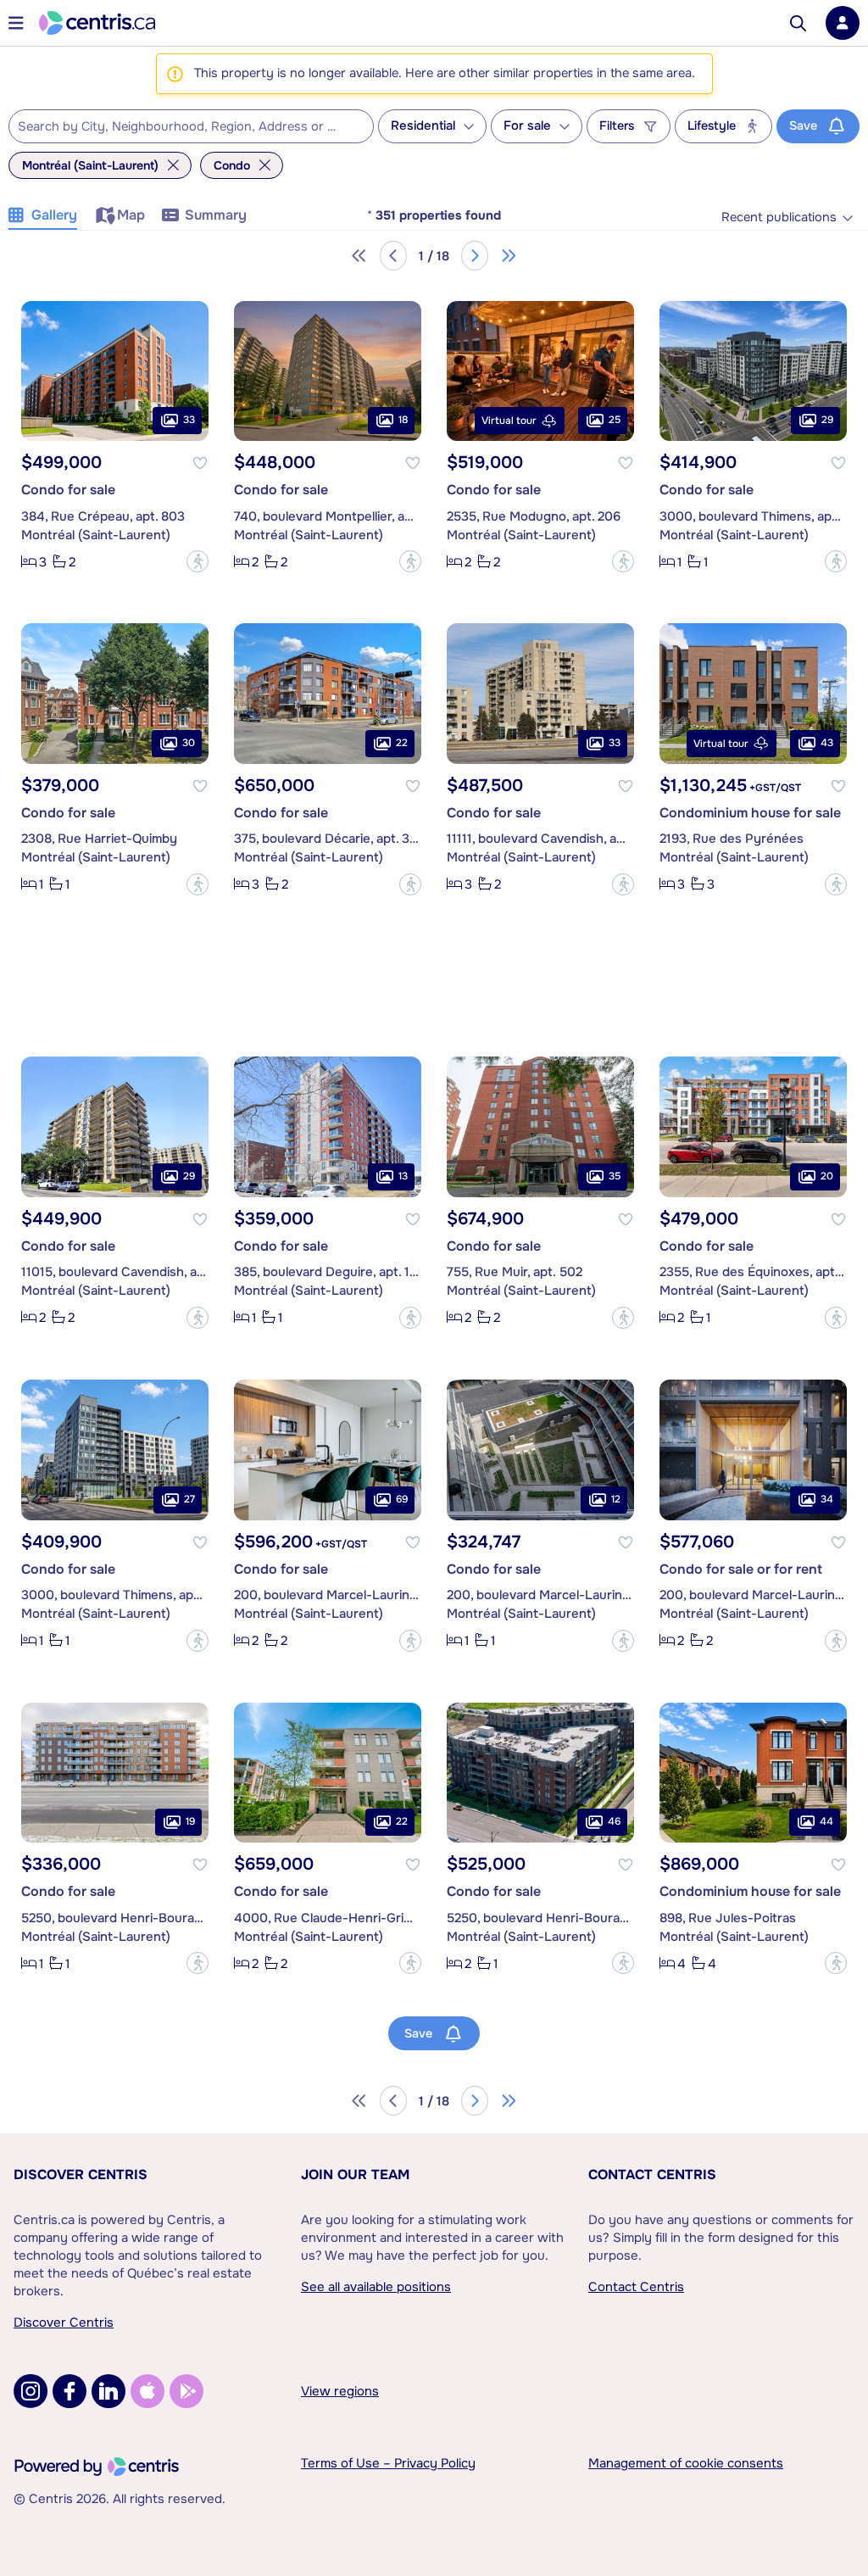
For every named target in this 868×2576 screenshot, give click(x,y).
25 (615, 420)
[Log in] (843, 23)
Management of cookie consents (686, 2463)
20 (827, 1176)
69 (402, 1499)
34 (827, 1499)
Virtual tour (509, 421)
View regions (340, 2391)
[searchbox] (181, 127)
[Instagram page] (31, 2391)
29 (827, 420)
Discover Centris (81, 2175)
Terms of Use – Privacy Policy (388, 2463)
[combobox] (191, 126)
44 (826, 1821)
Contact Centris (652, 2175)
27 (189, 1499)
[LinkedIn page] (108, 2391)
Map (131, 215)
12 (616, 1499)
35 (615, 1176)
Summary (216, 215)
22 (402, 743)
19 (190, 1821)
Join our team (355, 2175)
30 (189, 743)
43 (827, 743)
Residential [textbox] (423, 126)
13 (403, 1176)
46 (614, 1821)
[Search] (798, 23)
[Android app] (186, 2391)
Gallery (54, 215)
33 (189, 420)
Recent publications (779, 217)
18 (403, 420)
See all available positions (376, 2287)
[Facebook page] (70, 2391)
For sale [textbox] (527, 126)
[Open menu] (16, 23)
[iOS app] (147, 2391)
